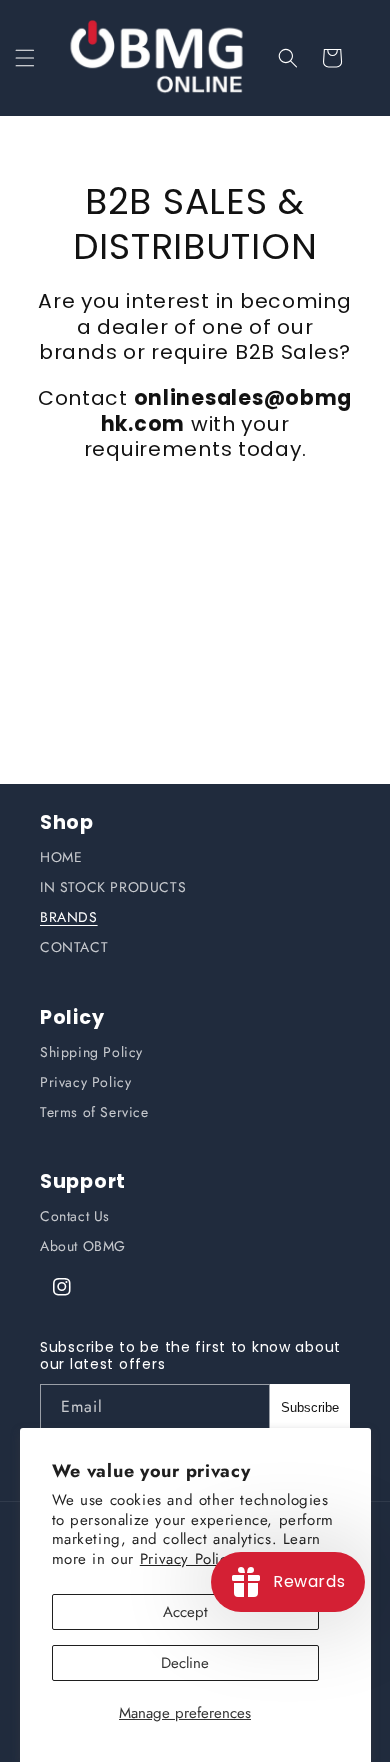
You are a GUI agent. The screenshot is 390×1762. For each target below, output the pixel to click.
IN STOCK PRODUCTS (113, 887)
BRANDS (69, 917)
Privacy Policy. (190, 1559)
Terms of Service (94, 1112)
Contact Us (75, 1216)
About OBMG (83, 1246)
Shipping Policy (91, 1052)
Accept (185, 1612)
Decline (185, 1663)
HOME (61, 857)
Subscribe (310, 1407)
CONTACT (74, 947)
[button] (25, 58)
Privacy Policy (85, 1082)
